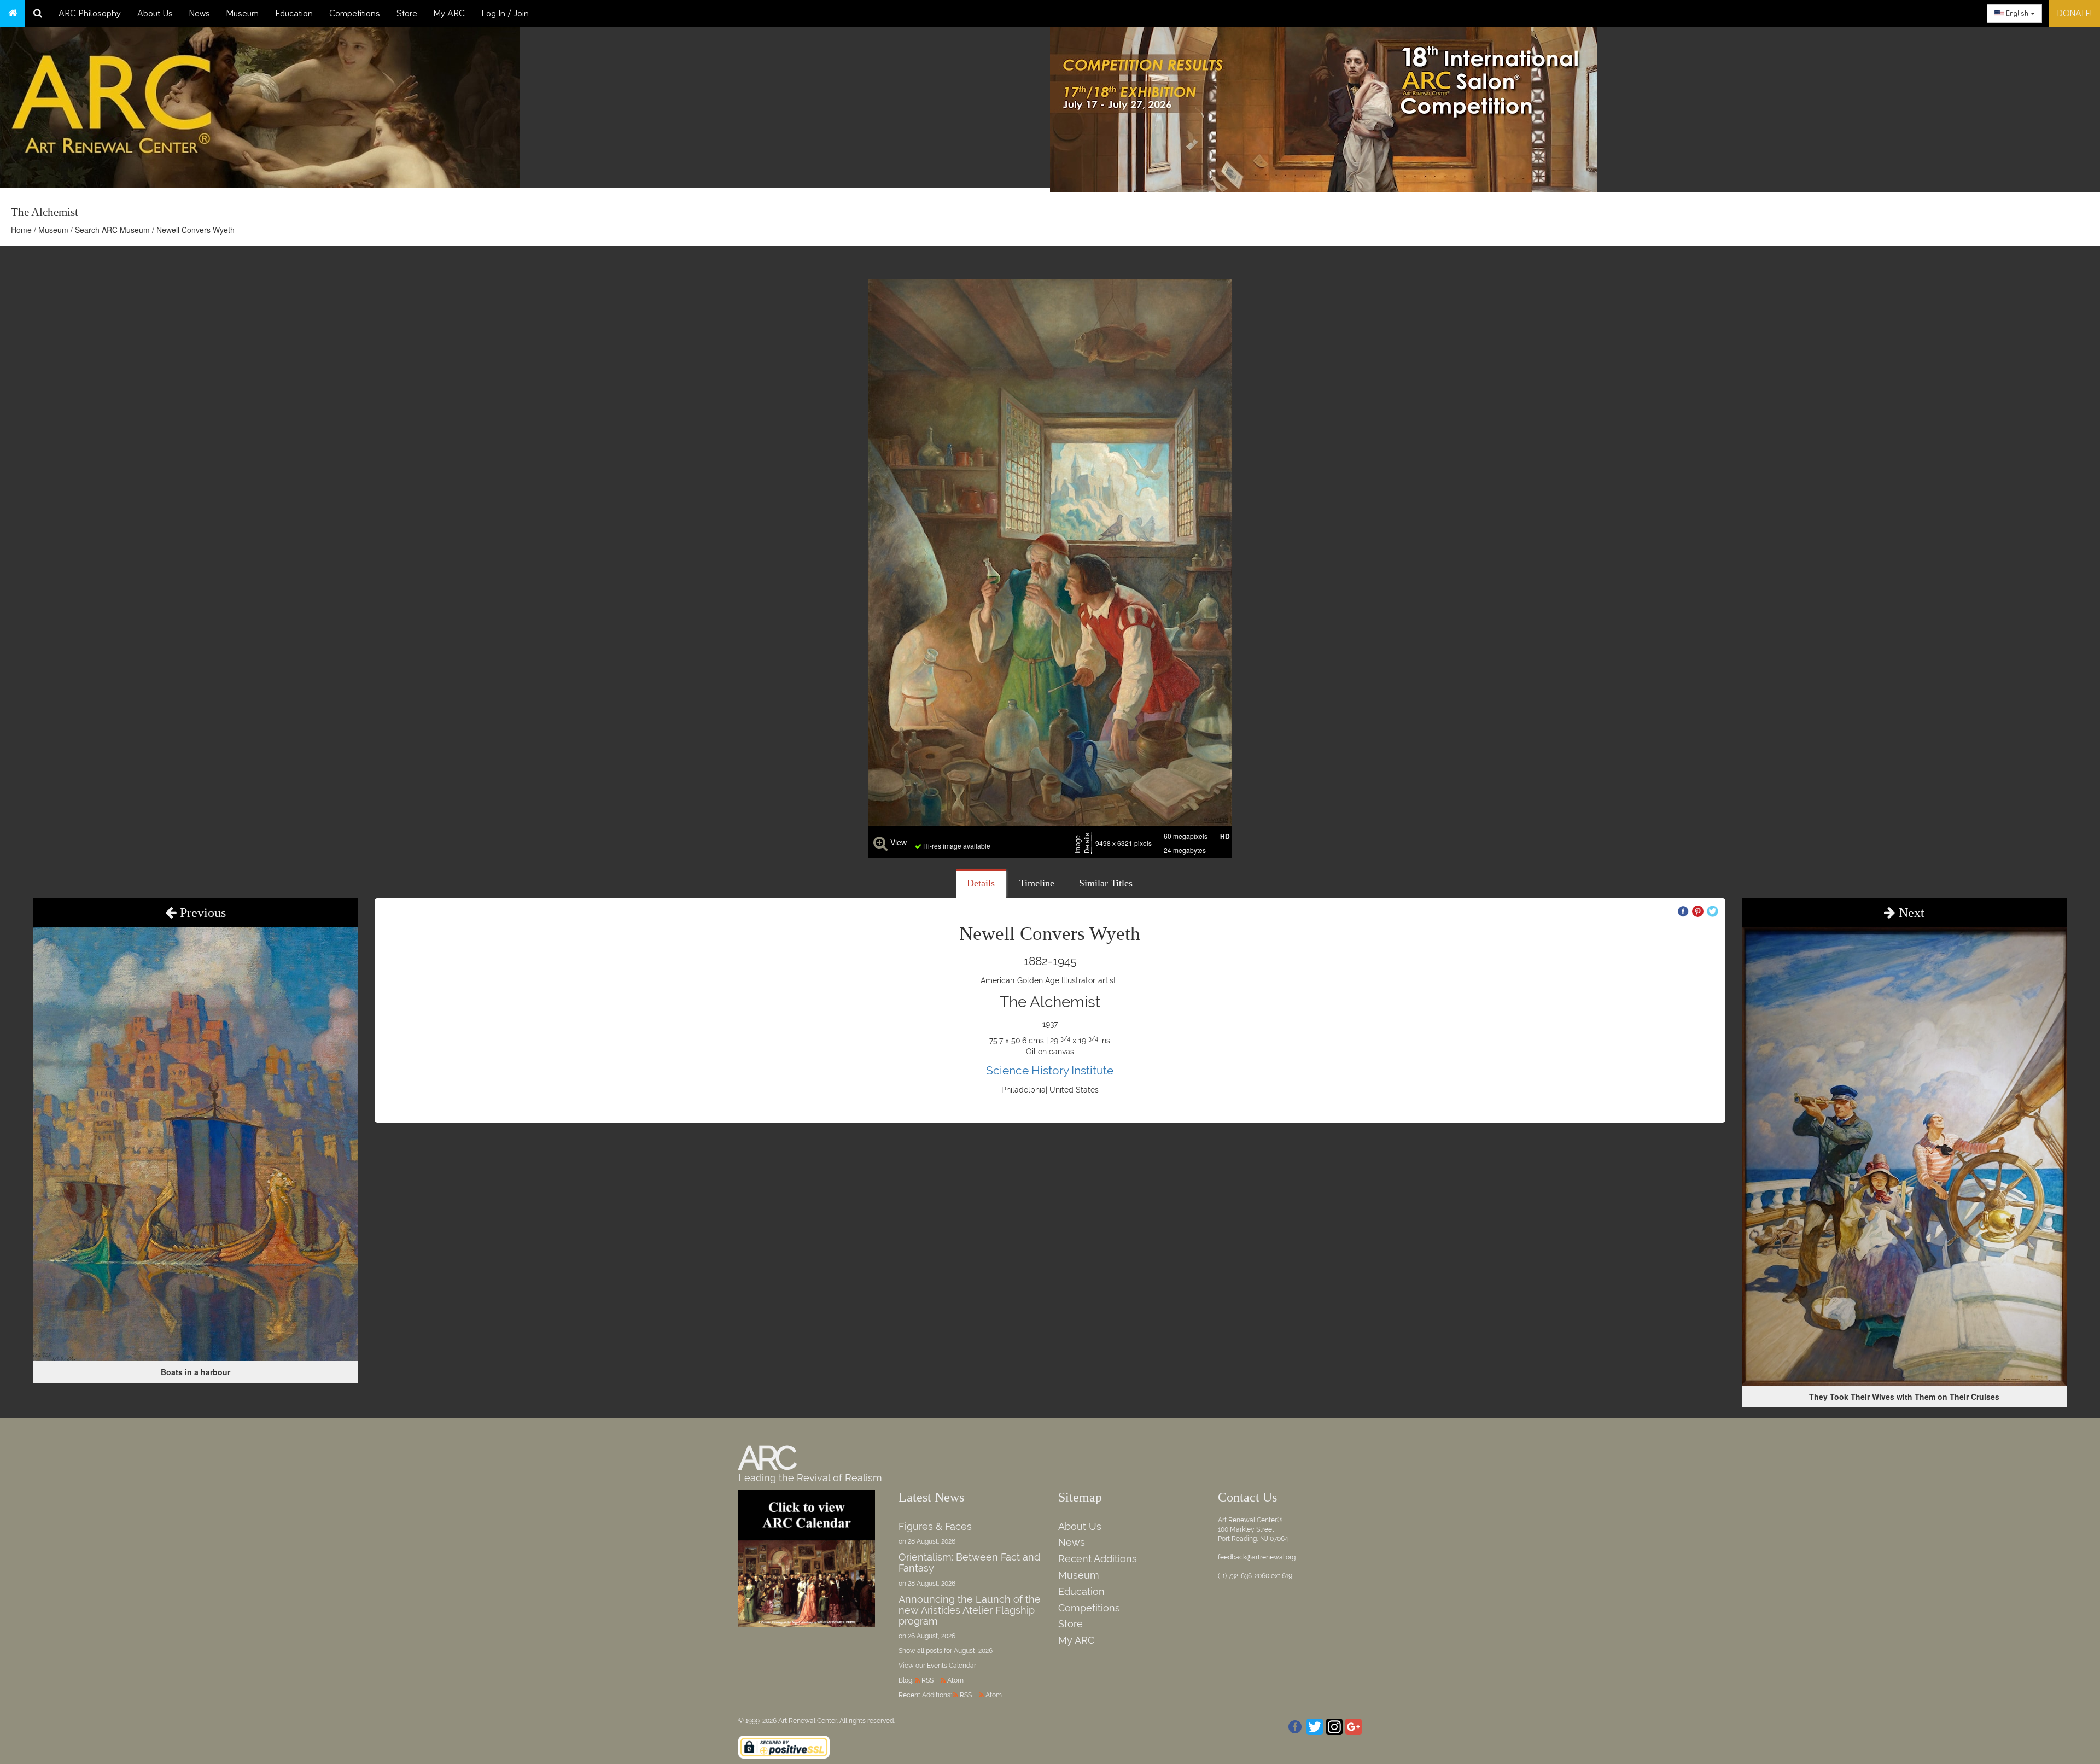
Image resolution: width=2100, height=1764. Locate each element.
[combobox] (2014, 14)
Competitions (355, 14)
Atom (955, 1680)
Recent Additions (1098, 1559)
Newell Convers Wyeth (196, 230)
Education (294, 14)
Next (1910, 913)
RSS (927, 1680)
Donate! (2074, 14)
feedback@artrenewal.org (1257, 1557)
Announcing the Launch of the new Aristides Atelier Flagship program (970, 1610)
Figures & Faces (935, 1526)
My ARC (449, 14)
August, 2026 (973, 1651)
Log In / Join (505, 14)
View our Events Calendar (937, 1666)
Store (407, 14)
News (200, 14)
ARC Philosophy (90, 14)
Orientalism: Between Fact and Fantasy (969, 1563)
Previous (201, 913)
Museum (243, 14)
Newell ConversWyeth (1050, 934)
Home (21, 230)
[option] (1575, 107)
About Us (155, 14)
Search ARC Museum (112, 230)
